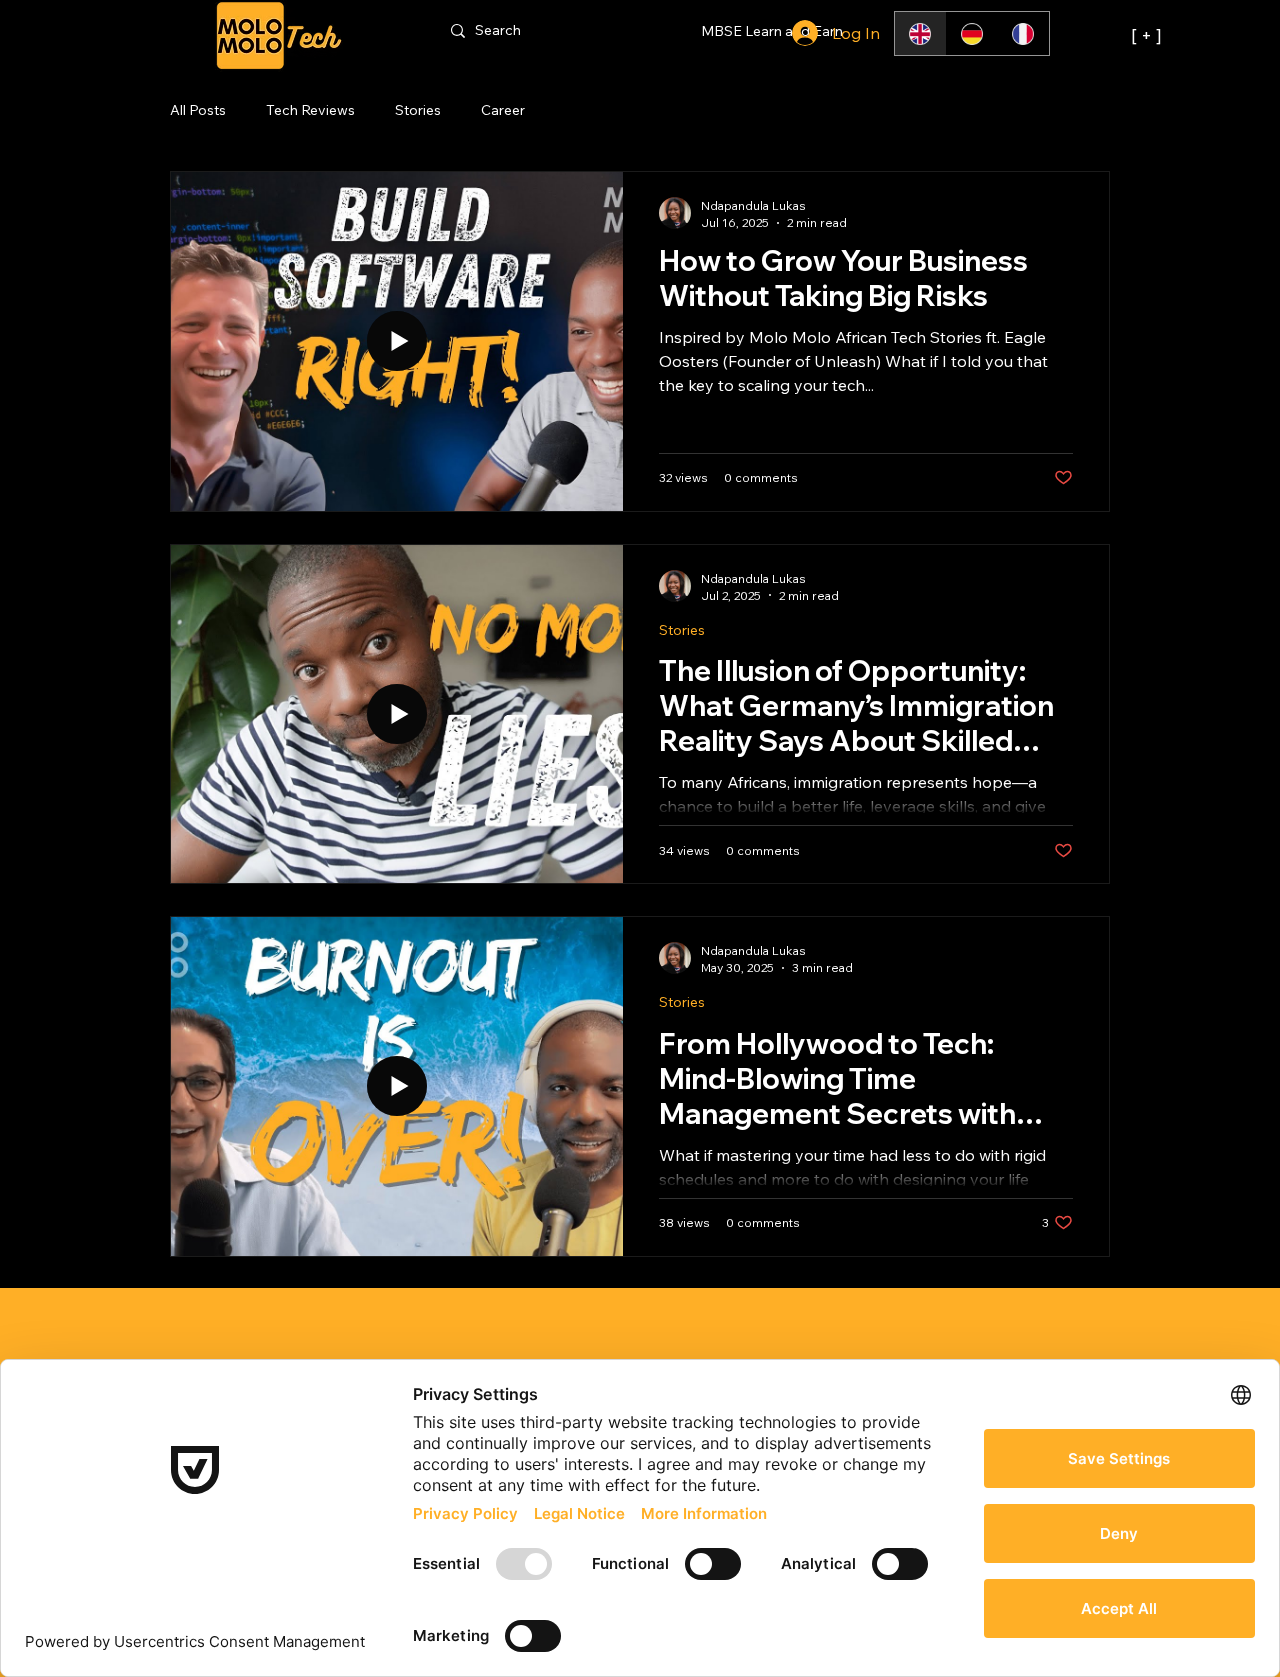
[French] (1023, 33)
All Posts (198, 110)
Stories (418, 110)
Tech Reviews (310, 110)
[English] (920, 33)
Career (503, 110)
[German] (972, 33)
